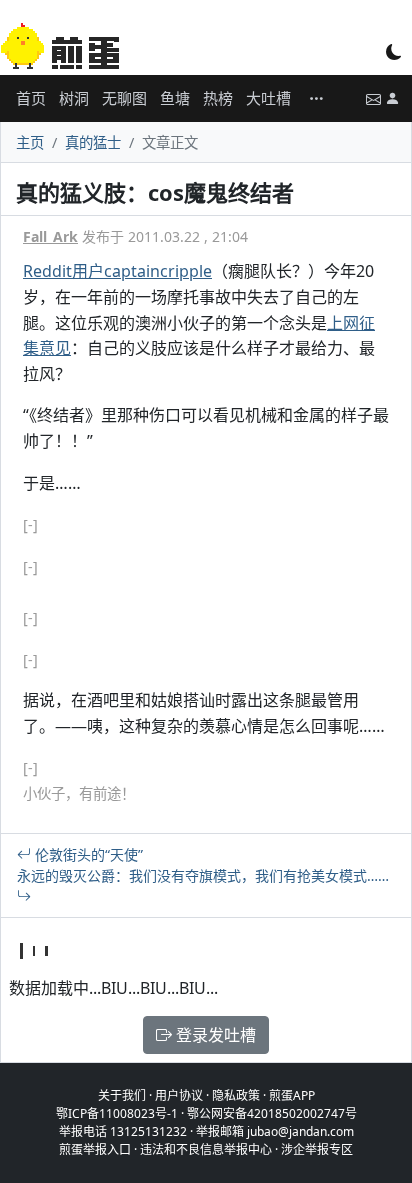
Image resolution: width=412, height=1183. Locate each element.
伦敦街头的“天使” (87, 854)
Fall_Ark (50, 236)
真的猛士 (93, 142)
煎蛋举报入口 (95, 1149)
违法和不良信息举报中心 (206, 1149)
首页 (31, 98)
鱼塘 (175, 98)
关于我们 (122, 1095)
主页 (30, 142)
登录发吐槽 (214, 1035)
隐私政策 (236, 1095)
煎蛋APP (292, 1095)
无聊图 (124, 98)
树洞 (74, 98)
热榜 (218, 98)
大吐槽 (268, 98)
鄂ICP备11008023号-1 (117, 1113)
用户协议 (179, 1095)
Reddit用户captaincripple (117, 271)
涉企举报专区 (317, 1149)
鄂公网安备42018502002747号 (272, 1113)
